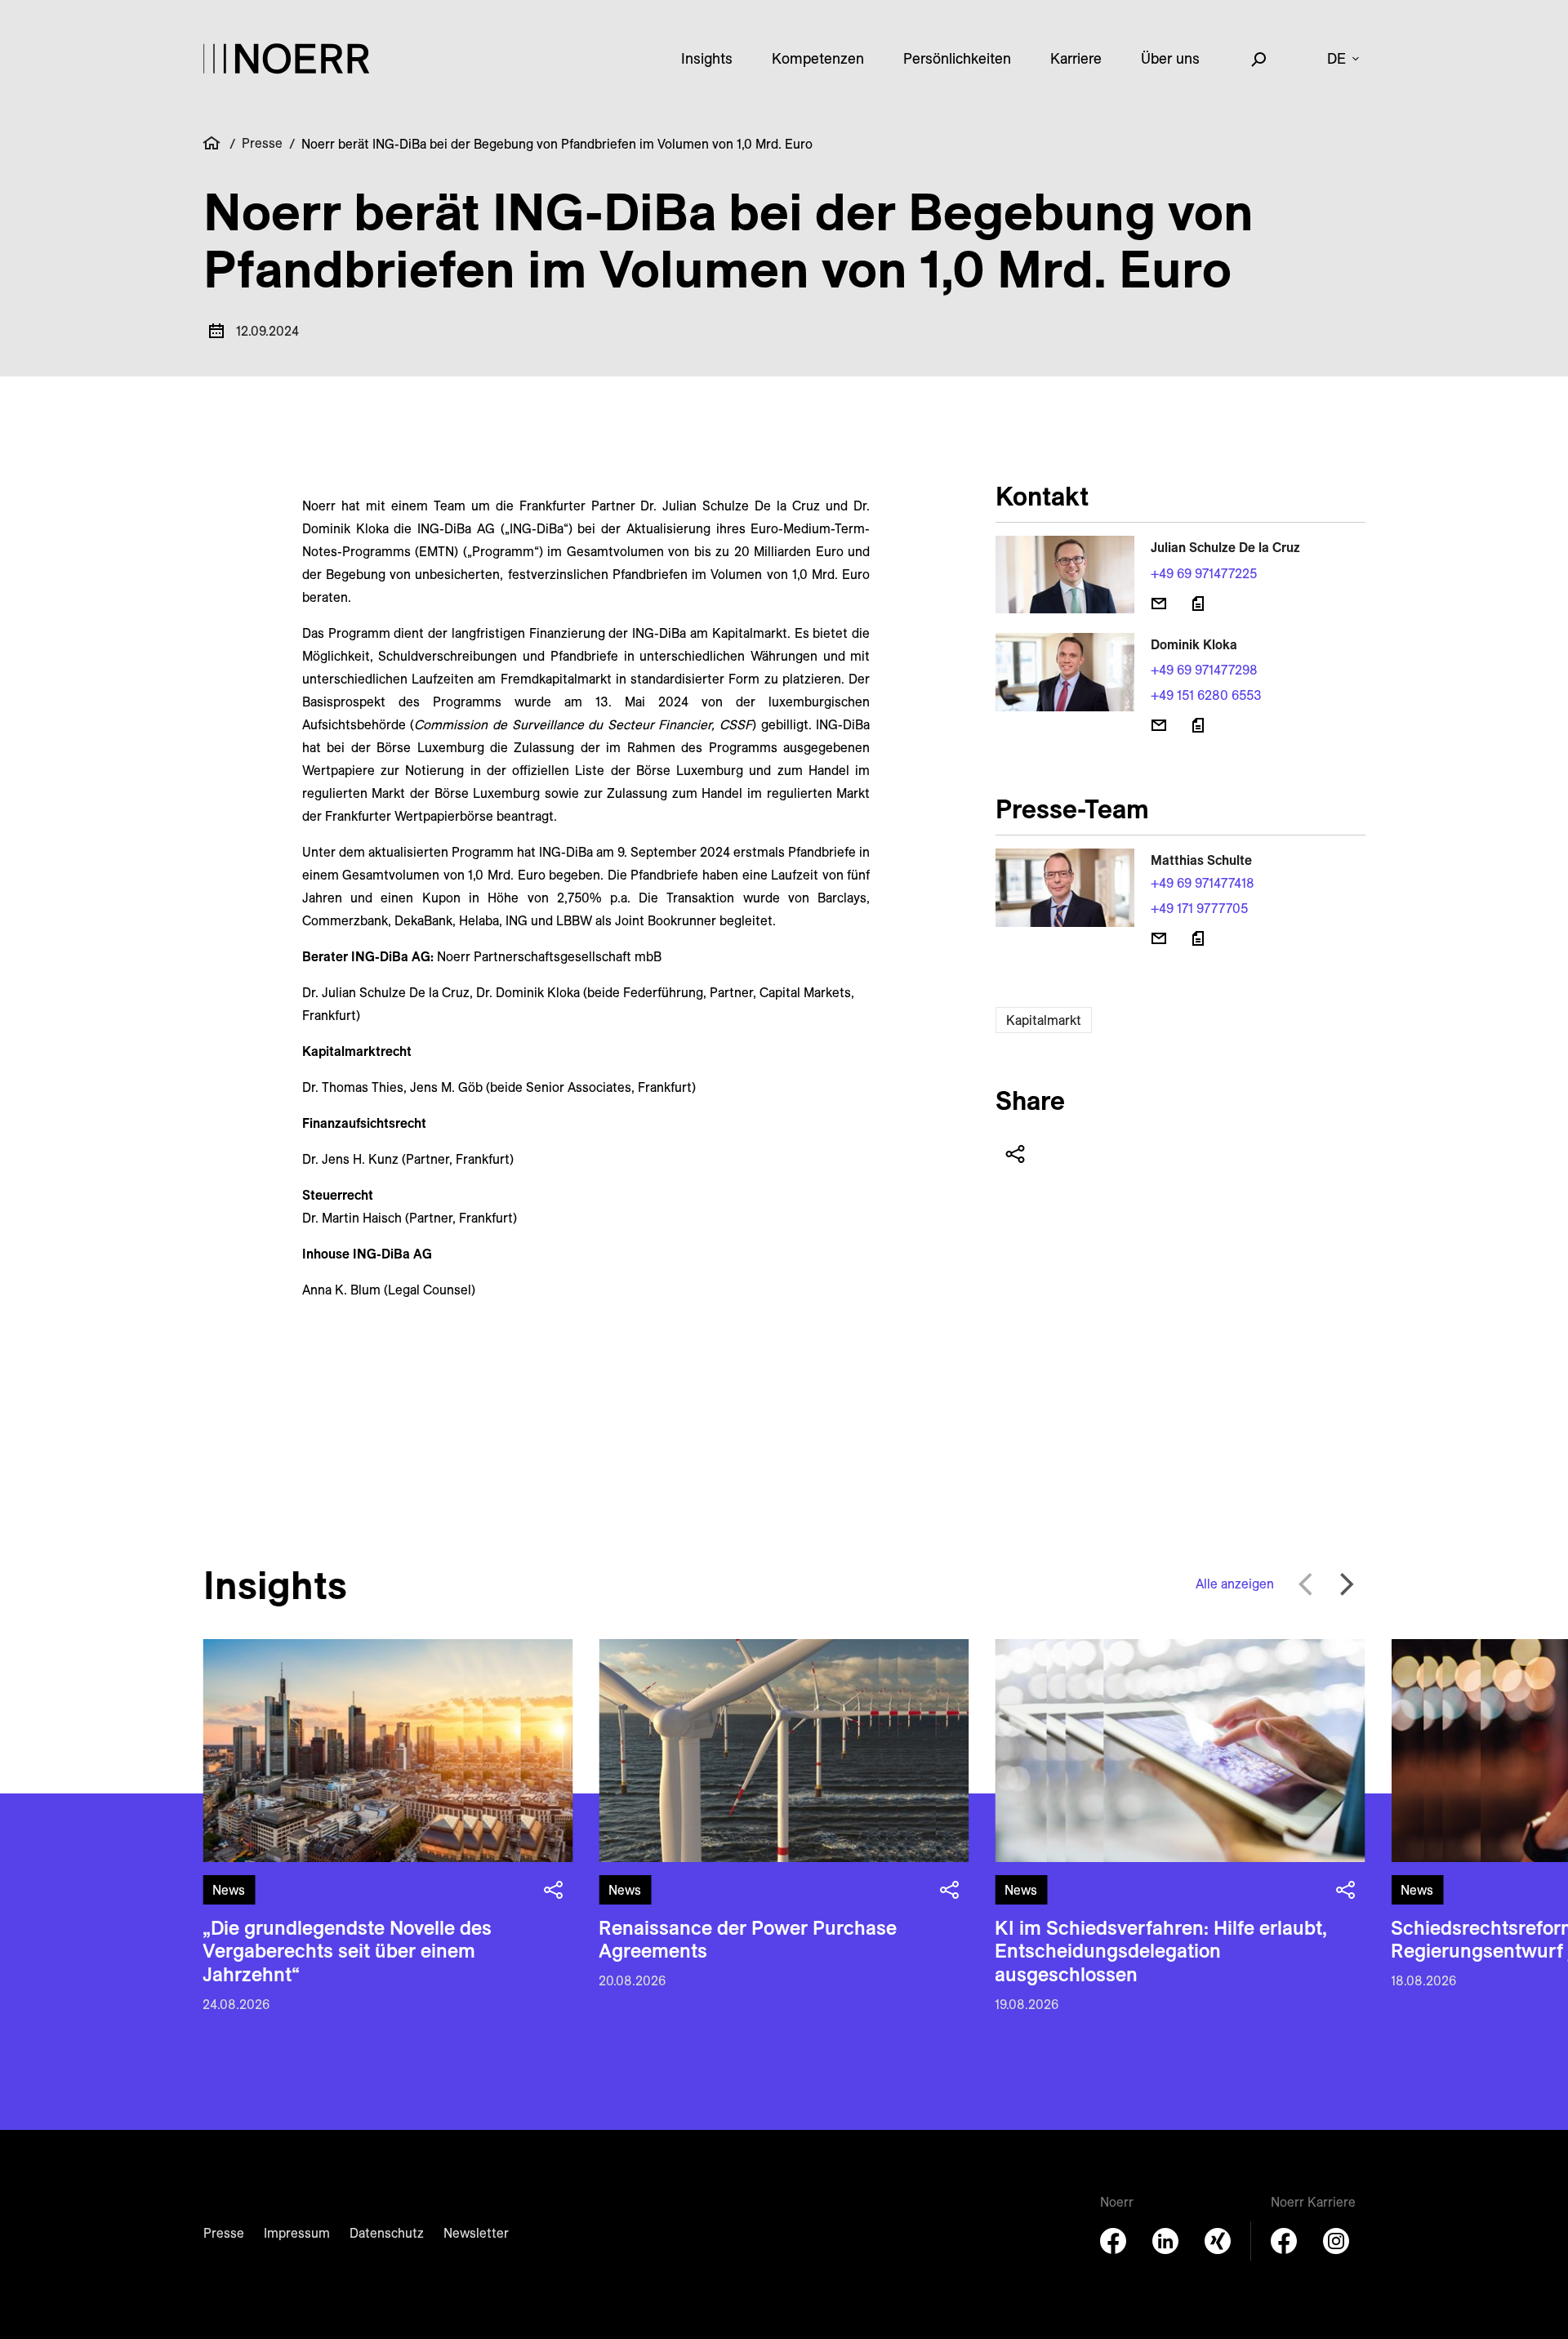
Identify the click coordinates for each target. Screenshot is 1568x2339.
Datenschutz (387, 2233)
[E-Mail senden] (1159, 604)
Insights (707, 58)
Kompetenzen (818, 58)
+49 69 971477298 (1204, 670)
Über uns (1170, 58)
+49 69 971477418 (1203, 883)
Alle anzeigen (1235, 1584)
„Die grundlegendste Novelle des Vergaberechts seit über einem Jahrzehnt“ (347, 1951)
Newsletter (476, 2233)
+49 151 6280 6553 (1206, 695)
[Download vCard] (1198, 604)
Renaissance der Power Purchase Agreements (748, 1939)
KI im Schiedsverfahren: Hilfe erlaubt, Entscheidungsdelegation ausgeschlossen (1161, 1951)
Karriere (1076, 58)
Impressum (297, 2233)
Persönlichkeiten (957, 58)
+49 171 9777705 (1199, 908)
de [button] (1336, 58)
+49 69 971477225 (1204, 573)
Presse (262, 143)
